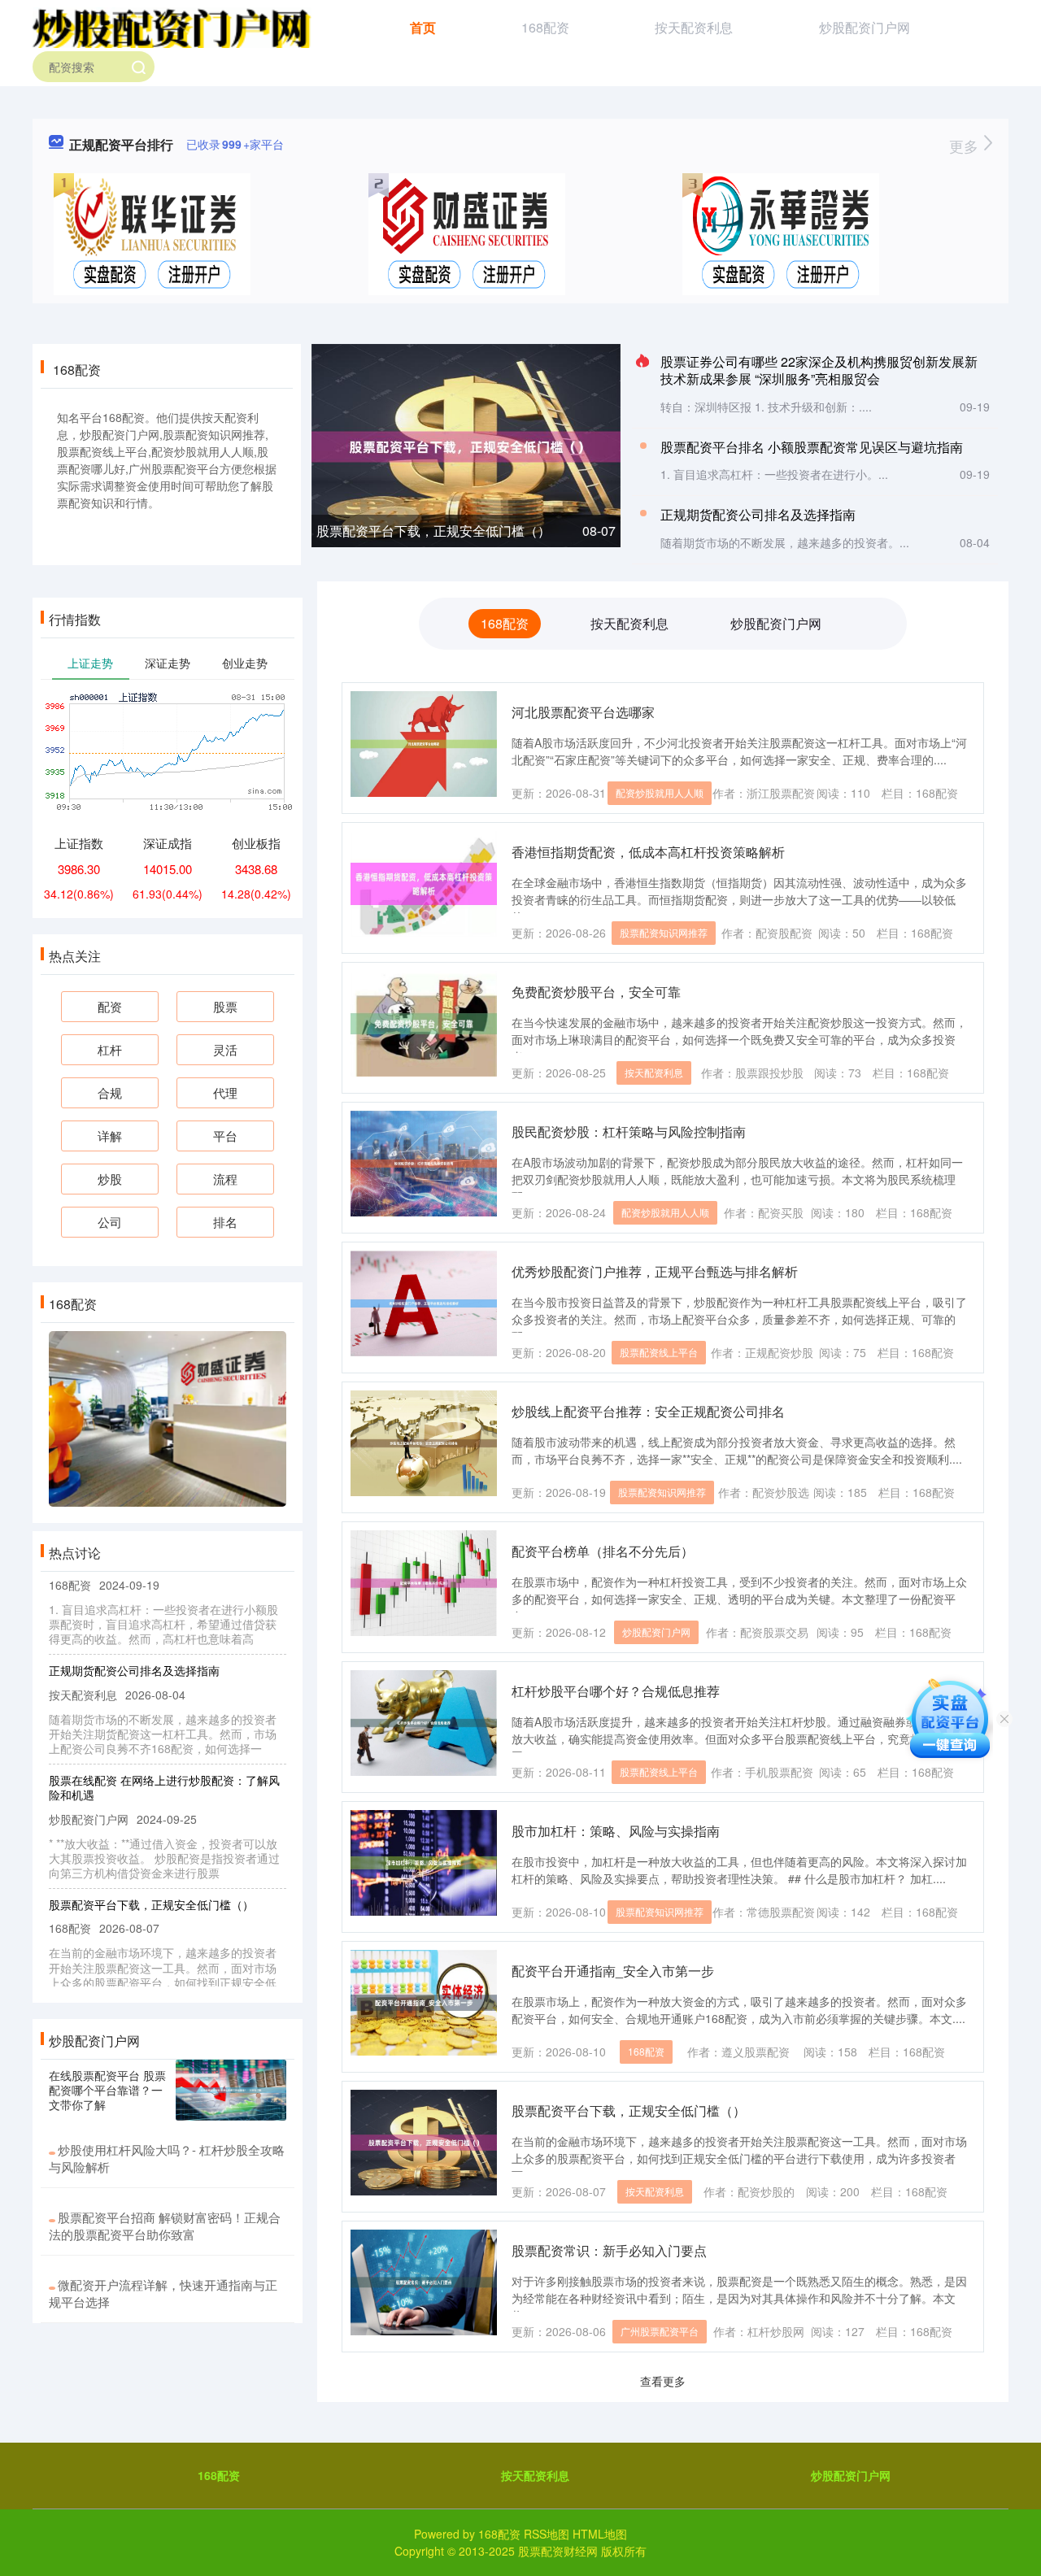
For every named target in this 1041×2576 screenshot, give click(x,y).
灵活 (225, 1049)
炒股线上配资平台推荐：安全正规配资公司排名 (648, 1411)
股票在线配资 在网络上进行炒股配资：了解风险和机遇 (164, 1764)
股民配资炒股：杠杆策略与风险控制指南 (629, 1131)
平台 (225, 1136)
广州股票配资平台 (660, 2331)
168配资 (545, 27)
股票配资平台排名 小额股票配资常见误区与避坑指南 (812, 447)
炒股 (110, 1179)
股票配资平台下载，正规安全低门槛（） (433, 531)
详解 (110, 1136)
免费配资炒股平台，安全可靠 (596, 992)
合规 (110, 1092)
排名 (225, 1222)
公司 (110, 1222)
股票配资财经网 (558, 2551)
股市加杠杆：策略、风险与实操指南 (616, 1831)
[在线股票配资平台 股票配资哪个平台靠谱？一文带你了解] (231, 2091)
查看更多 (663, 2381)
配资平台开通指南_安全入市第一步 (613, 1971)
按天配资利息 (694, 27)
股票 (225, 1006)
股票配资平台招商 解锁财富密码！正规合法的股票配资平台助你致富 (165, 2226)
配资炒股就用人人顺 (660, 792)
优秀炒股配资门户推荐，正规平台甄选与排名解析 (655, 1271)
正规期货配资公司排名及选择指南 (758, 514)
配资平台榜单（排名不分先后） (603, 1551)
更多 (966, 146)
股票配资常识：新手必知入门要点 (609, 2250)
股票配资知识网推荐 (664, 932)
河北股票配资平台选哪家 (583, 712)
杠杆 (110, 1049)
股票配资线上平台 (659, 1352)
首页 (423, 27)
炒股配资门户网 (865, 27)
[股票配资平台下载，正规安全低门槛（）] (466, 445)
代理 (225, 1092)
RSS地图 (547, 2534)
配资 (110, 1006)
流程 (225, 1179)
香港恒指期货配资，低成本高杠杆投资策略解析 (648, 852)
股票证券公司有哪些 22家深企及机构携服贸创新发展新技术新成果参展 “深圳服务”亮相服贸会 (819, 370)
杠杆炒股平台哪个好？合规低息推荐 (616, 1691)
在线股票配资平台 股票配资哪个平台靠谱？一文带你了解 (107, 2090)
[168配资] (172, 26)
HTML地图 (600, 2534)
